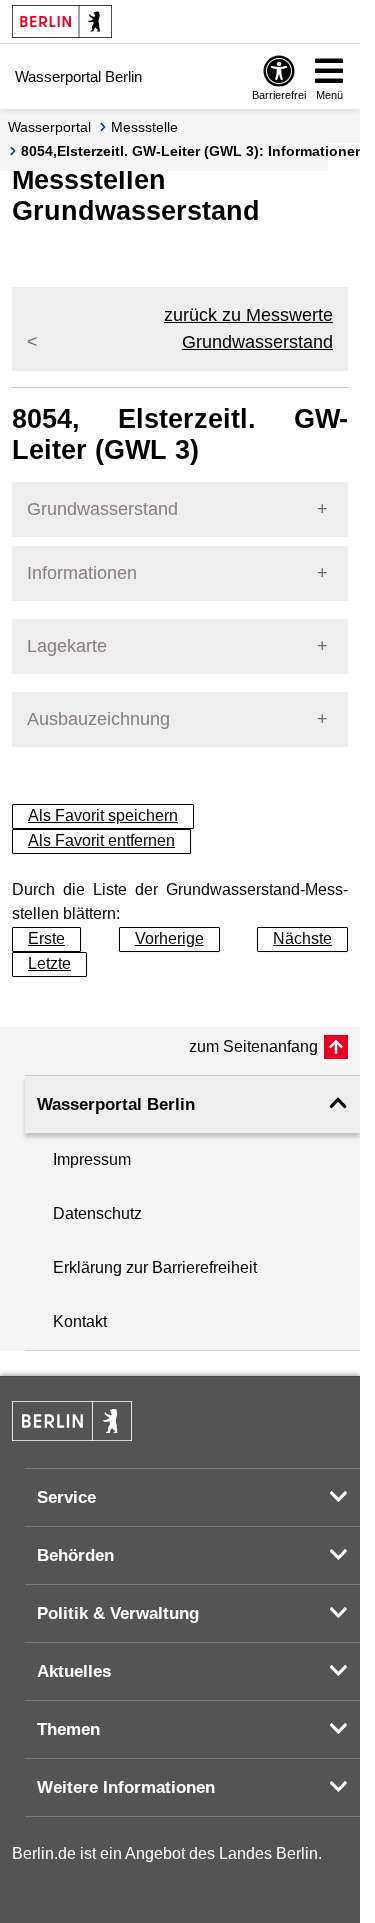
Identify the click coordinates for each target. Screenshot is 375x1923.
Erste (46, 938)
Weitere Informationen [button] (126, 1787)
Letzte (49, 963)
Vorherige (169, 938)
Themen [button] (68, 1729)
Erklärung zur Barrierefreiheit (155, 1267)
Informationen (82, 573)
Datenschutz (97, 1213)
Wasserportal (49, 127)
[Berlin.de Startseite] (62, 21)
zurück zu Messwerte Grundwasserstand (248, 328)
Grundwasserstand (102, 509)
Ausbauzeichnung (98, 719)
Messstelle (144, 127)
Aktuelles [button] (74, 1671)
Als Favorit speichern (103, 815)
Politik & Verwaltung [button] (118, 1613)
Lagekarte (67, 646)
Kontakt (80, 1321)
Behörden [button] (75, 1555)
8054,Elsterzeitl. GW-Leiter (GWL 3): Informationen (192, 151)
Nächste (302, 938)
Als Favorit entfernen (101, 840)
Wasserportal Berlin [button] (116, 1104)
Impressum (92, 1159)
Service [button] (66, 1497)
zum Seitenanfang (253, 1046)
